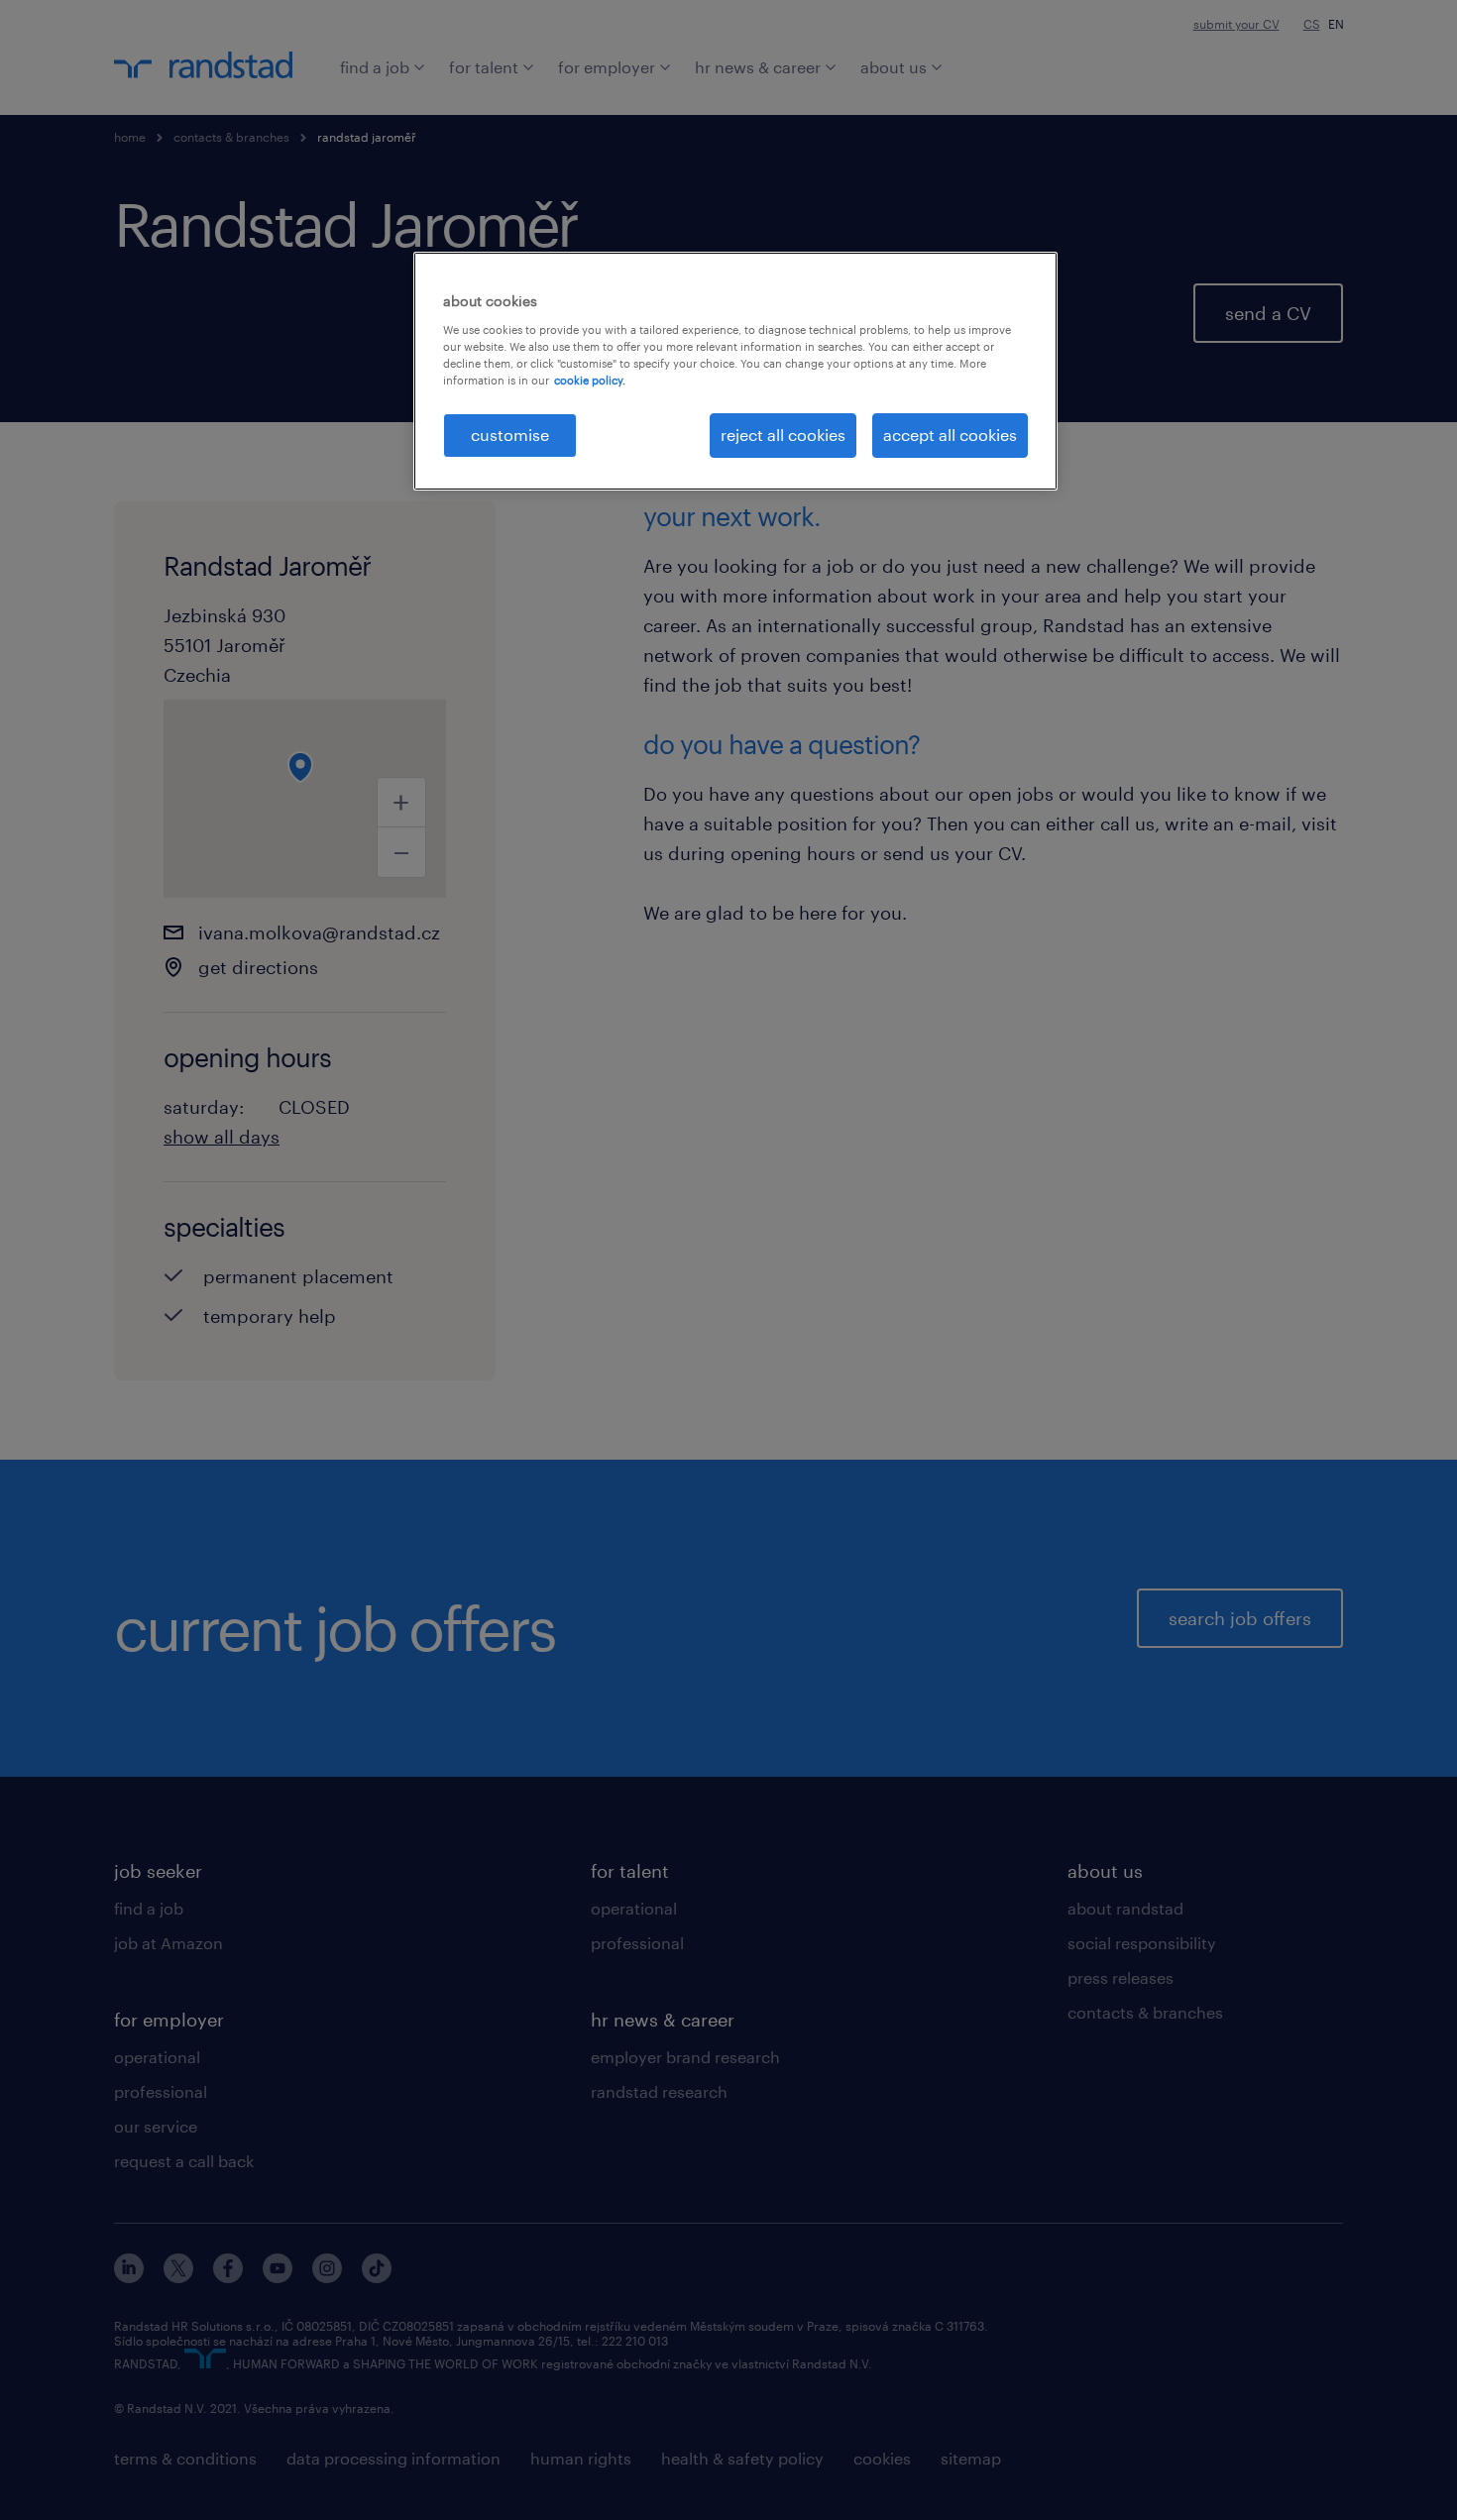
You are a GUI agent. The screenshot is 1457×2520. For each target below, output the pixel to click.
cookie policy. (590, 380)
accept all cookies (950, 435)
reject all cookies (783, 435)
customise (510, 435)
